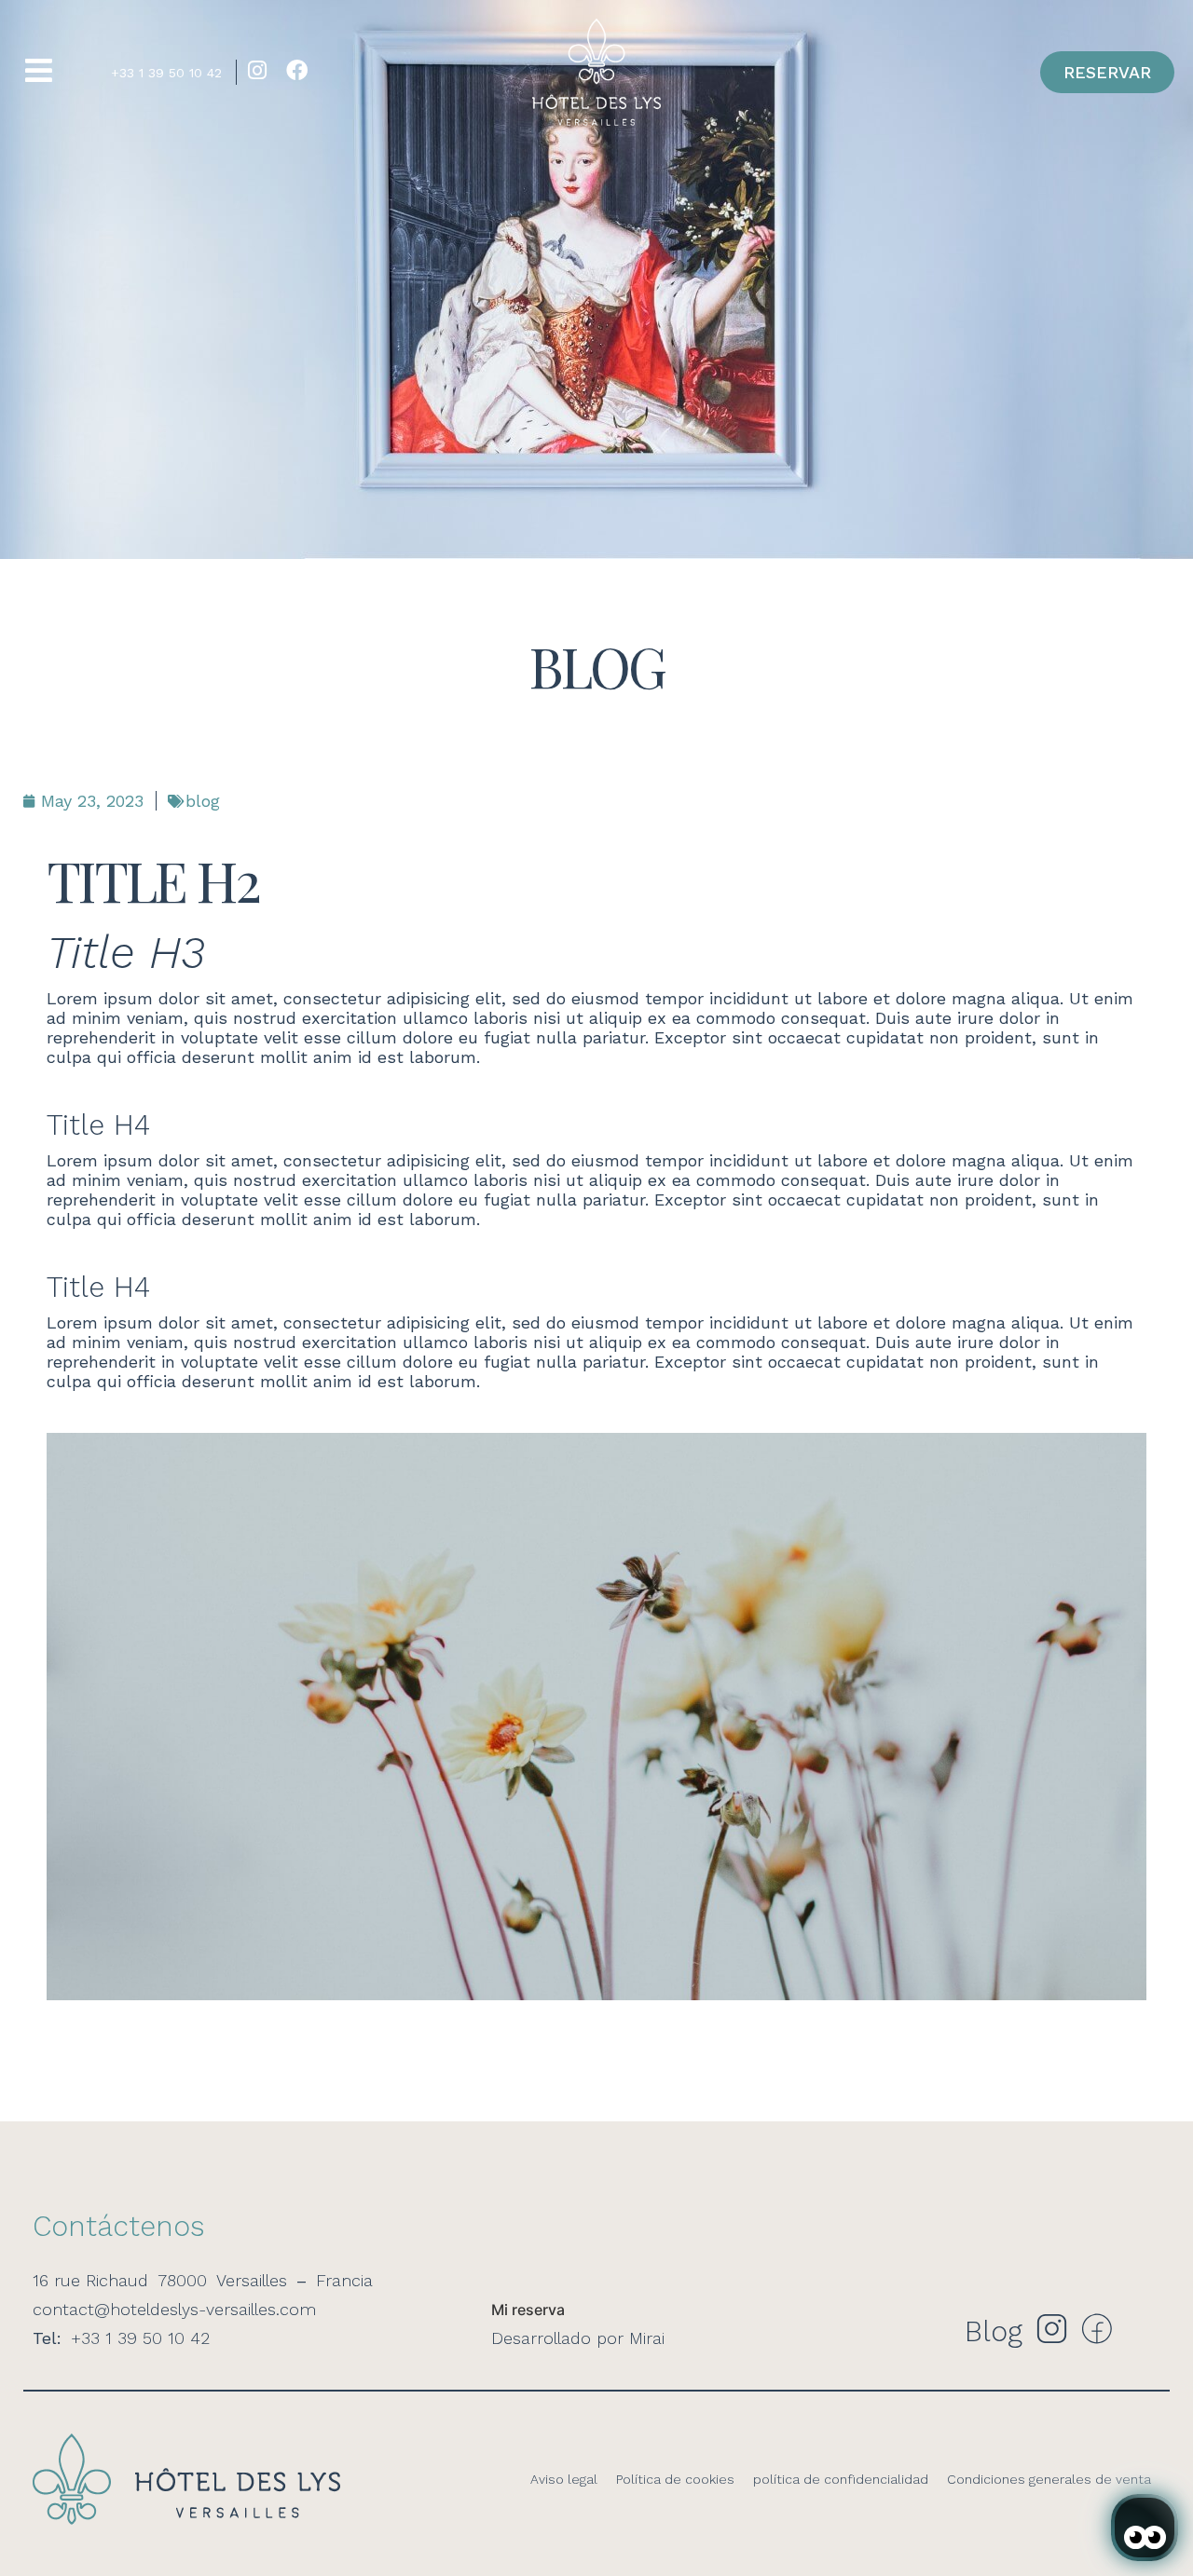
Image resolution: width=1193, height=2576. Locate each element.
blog (203, 801)
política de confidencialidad (841, 2479)
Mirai (647, 2338)
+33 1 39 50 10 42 (166, 73)
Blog (994, 2331)
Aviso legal (564, 2479)
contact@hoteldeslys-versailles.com (174, 2309)
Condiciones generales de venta (1049, 2479)
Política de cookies (675, 2479)
